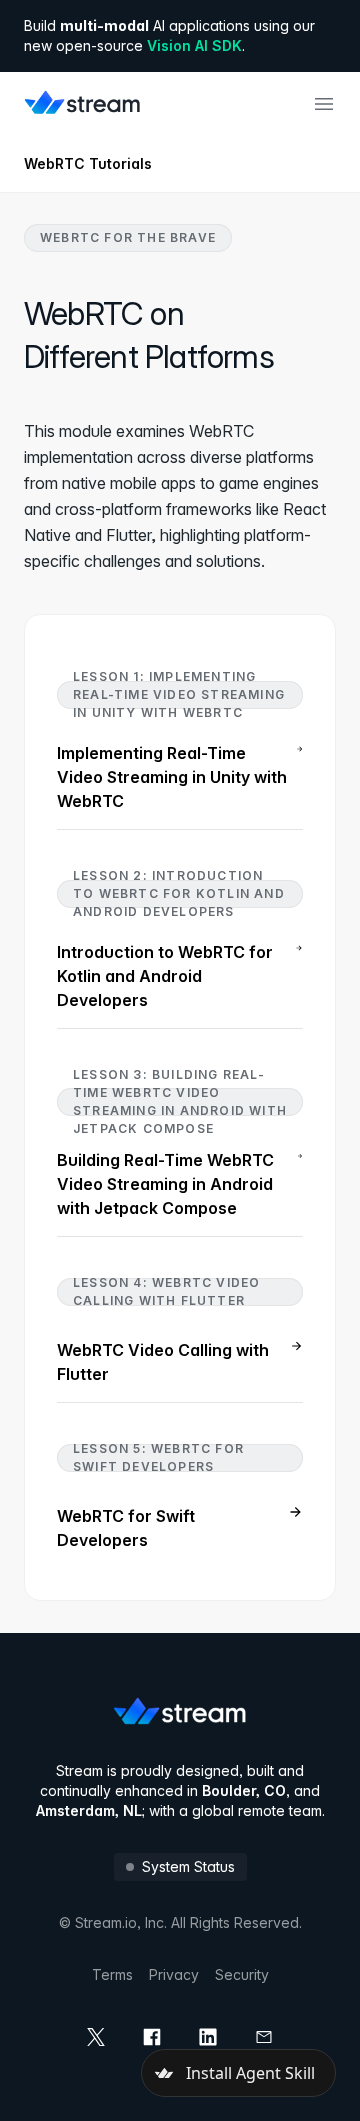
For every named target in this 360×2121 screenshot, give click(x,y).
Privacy (174, 1974)
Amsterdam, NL (89, 1810)
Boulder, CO (244, 1790)
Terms (112, 1974)
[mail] (264, 2037)
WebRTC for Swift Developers (126, 1528)
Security (242, 1974)
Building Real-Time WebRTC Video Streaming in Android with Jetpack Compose (165, 1184)
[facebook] (152, 2037)
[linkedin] (208, 2037)
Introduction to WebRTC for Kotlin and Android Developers (165, 976)
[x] (96, 2037)
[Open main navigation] (324, 104)
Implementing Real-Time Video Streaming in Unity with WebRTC (172, 777)
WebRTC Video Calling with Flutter (163, 1362)
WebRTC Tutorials (88, 163)
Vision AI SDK (194, 45)
